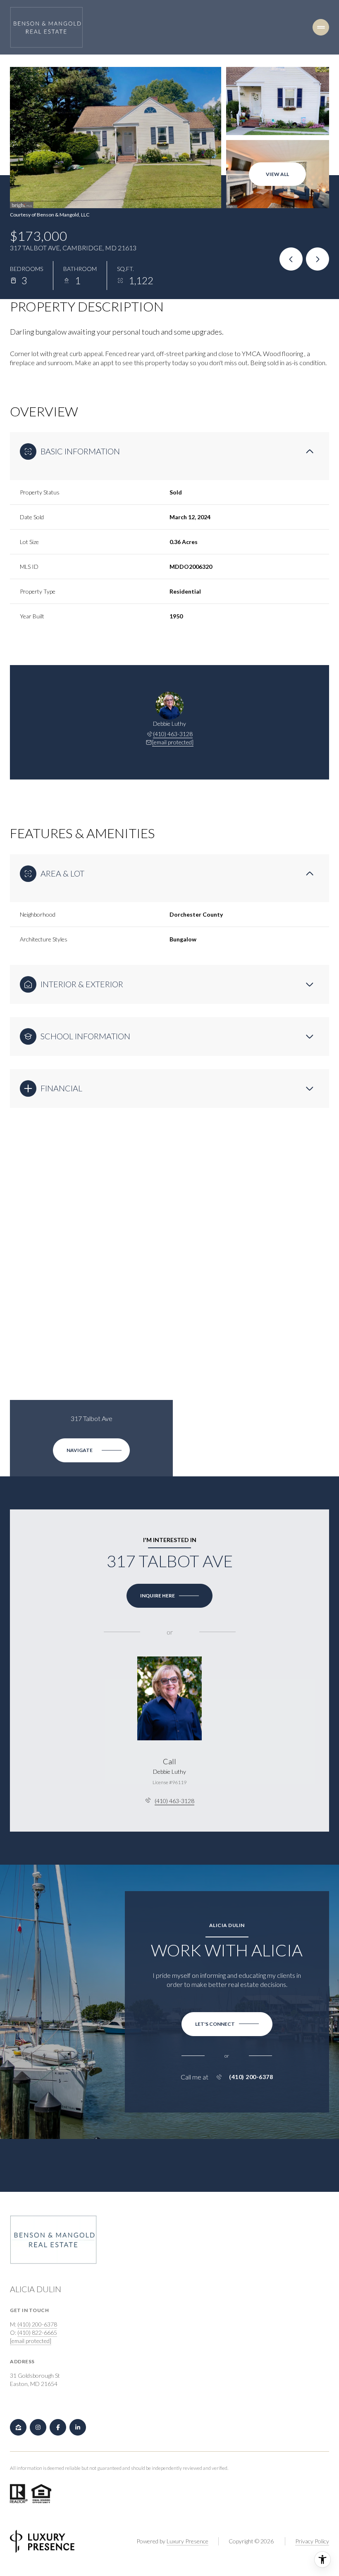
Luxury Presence (187, 2541)
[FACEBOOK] (58, 2427)
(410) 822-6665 (37, 2332)
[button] (227, 2024)
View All (277, 174)
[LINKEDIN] (78, 2427)
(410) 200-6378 (251, 2077)
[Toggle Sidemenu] (321, 27)
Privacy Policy (312, 2541)
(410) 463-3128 (173, 734)
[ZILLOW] (18, 2427)
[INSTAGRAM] (38, 2427)
